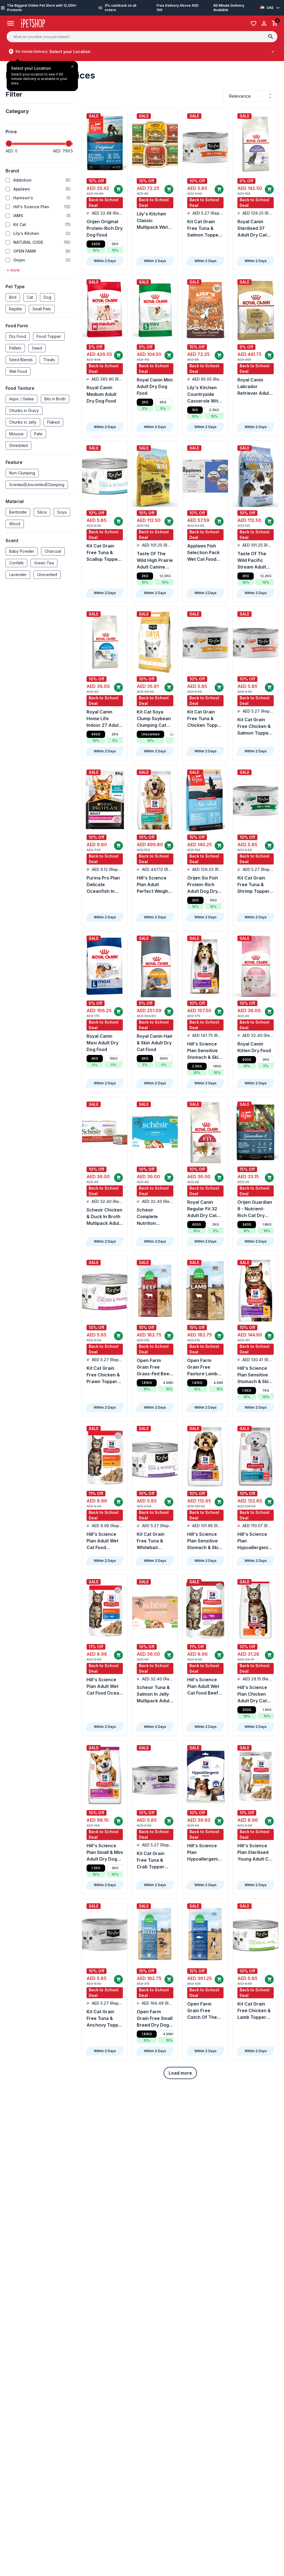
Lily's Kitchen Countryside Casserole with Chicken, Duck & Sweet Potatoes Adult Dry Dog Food (205, 394)
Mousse (16, 434)
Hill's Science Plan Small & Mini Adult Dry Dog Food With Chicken (105, 1853)
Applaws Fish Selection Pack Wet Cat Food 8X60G (203, 553)
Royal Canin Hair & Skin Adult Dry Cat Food (155, 1043)
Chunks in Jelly (23, 422)
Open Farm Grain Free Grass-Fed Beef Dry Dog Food (154, 1367)
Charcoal (53, 551)
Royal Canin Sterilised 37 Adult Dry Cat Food (252, 228)
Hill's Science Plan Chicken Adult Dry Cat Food (252, 1694)
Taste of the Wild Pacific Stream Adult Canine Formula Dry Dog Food (254, 561)
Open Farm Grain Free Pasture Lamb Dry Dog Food (202, 1367)
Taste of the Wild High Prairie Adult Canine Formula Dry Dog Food (155, 561)
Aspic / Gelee (21, 399)
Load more (180, 2073)
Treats (49, 360)
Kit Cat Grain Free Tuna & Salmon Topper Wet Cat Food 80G (204, 228)
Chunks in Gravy (24, 410)
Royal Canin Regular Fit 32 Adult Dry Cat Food (202, 1209)
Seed (37, 348)
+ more (13, 270)
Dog (47, 297)
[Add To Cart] (118, 189)
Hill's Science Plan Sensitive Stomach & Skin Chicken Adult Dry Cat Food (254, 1375)
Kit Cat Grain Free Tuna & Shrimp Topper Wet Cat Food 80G (253, 885)
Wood (15, 524)
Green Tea (44, 563)
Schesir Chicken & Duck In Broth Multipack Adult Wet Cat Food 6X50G (104, 1217)
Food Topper (49, 336)
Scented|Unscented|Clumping (37, 485)
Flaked (53, 422)
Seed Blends (21, 360)
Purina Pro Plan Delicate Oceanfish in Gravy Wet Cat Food (103, 885)
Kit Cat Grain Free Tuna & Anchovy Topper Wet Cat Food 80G (105, 2019)
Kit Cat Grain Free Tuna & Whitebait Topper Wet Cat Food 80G (154, 1541)
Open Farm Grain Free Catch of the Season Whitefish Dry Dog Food (202, 2011)
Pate (38, 434)
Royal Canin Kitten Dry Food (254, 1047)
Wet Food (18, 371)
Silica (42, 512)
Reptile (16, 309)
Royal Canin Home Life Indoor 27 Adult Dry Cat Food (103, 719)
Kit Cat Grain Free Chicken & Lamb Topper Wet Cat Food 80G (254, 2011)
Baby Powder (22, 551)
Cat (30, 297)
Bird (13, 297)
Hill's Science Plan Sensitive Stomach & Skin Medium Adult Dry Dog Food (204, 1051)
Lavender (18, 575)
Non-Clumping (22, 473)
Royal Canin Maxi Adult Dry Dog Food (102, 1043)
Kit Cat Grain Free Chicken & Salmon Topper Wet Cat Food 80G (254, 727)
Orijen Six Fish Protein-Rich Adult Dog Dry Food (203, 885)
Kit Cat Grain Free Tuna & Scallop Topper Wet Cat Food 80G (103, 553)
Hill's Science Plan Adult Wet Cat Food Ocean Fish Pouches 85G (104, 1687)
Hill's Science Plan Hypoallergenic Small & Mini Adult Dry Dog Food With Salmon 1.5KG (254, 1541)
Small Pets (42, 309)
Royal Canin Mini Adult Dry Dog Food (155, 386)
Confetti (16, 563)
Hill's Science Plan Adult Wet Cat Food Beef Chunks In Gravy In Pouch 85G (205, 1687)
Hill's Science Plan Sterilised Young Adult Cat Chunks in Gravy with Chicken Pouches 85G (255, 1853)
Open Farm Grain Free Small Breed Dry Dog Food (155, 2019)
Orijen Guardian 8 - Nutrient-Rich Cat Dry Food (255, 1209)
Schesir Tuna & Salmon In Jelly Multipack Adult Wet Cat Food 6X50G (154, 1694)
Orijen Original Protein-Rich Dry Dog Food (105, 228)
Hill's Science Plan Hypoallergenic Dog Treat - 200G (204, 1853)
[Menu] (11, 23)
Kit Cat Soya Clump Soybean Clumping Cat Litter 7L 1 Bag (154, 719)
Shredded (18, 445)
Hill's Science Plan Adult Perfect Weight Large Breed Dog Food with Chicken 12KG (153, 885)
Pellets (15, 348)
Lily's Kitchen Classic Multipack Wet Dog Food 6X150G (152, 221)
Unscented (47, 575)
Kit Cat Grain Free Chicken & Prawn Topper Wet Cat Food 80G (103, 1375)
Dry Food (18, 336)
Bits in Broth (55, 399)
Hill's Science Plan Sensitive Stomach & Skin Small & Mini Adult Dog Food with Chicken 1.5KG (204, 1541)
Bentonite (18, 512)
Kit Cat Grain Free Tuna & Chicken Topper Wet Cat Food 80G (205, 719)
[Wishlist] (253, 23)
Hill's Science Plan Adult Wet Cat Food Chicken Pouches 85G (102, 1541)
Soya (62, 512)
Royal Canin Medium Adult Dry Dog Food (102, 394)
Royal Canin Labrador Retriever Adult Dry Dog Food (254, 387)
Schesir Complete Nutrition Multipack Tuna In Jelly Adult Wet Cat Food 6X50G (154, 1217)
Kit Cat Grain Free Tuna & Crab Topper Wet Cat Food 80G (151, 1860)
